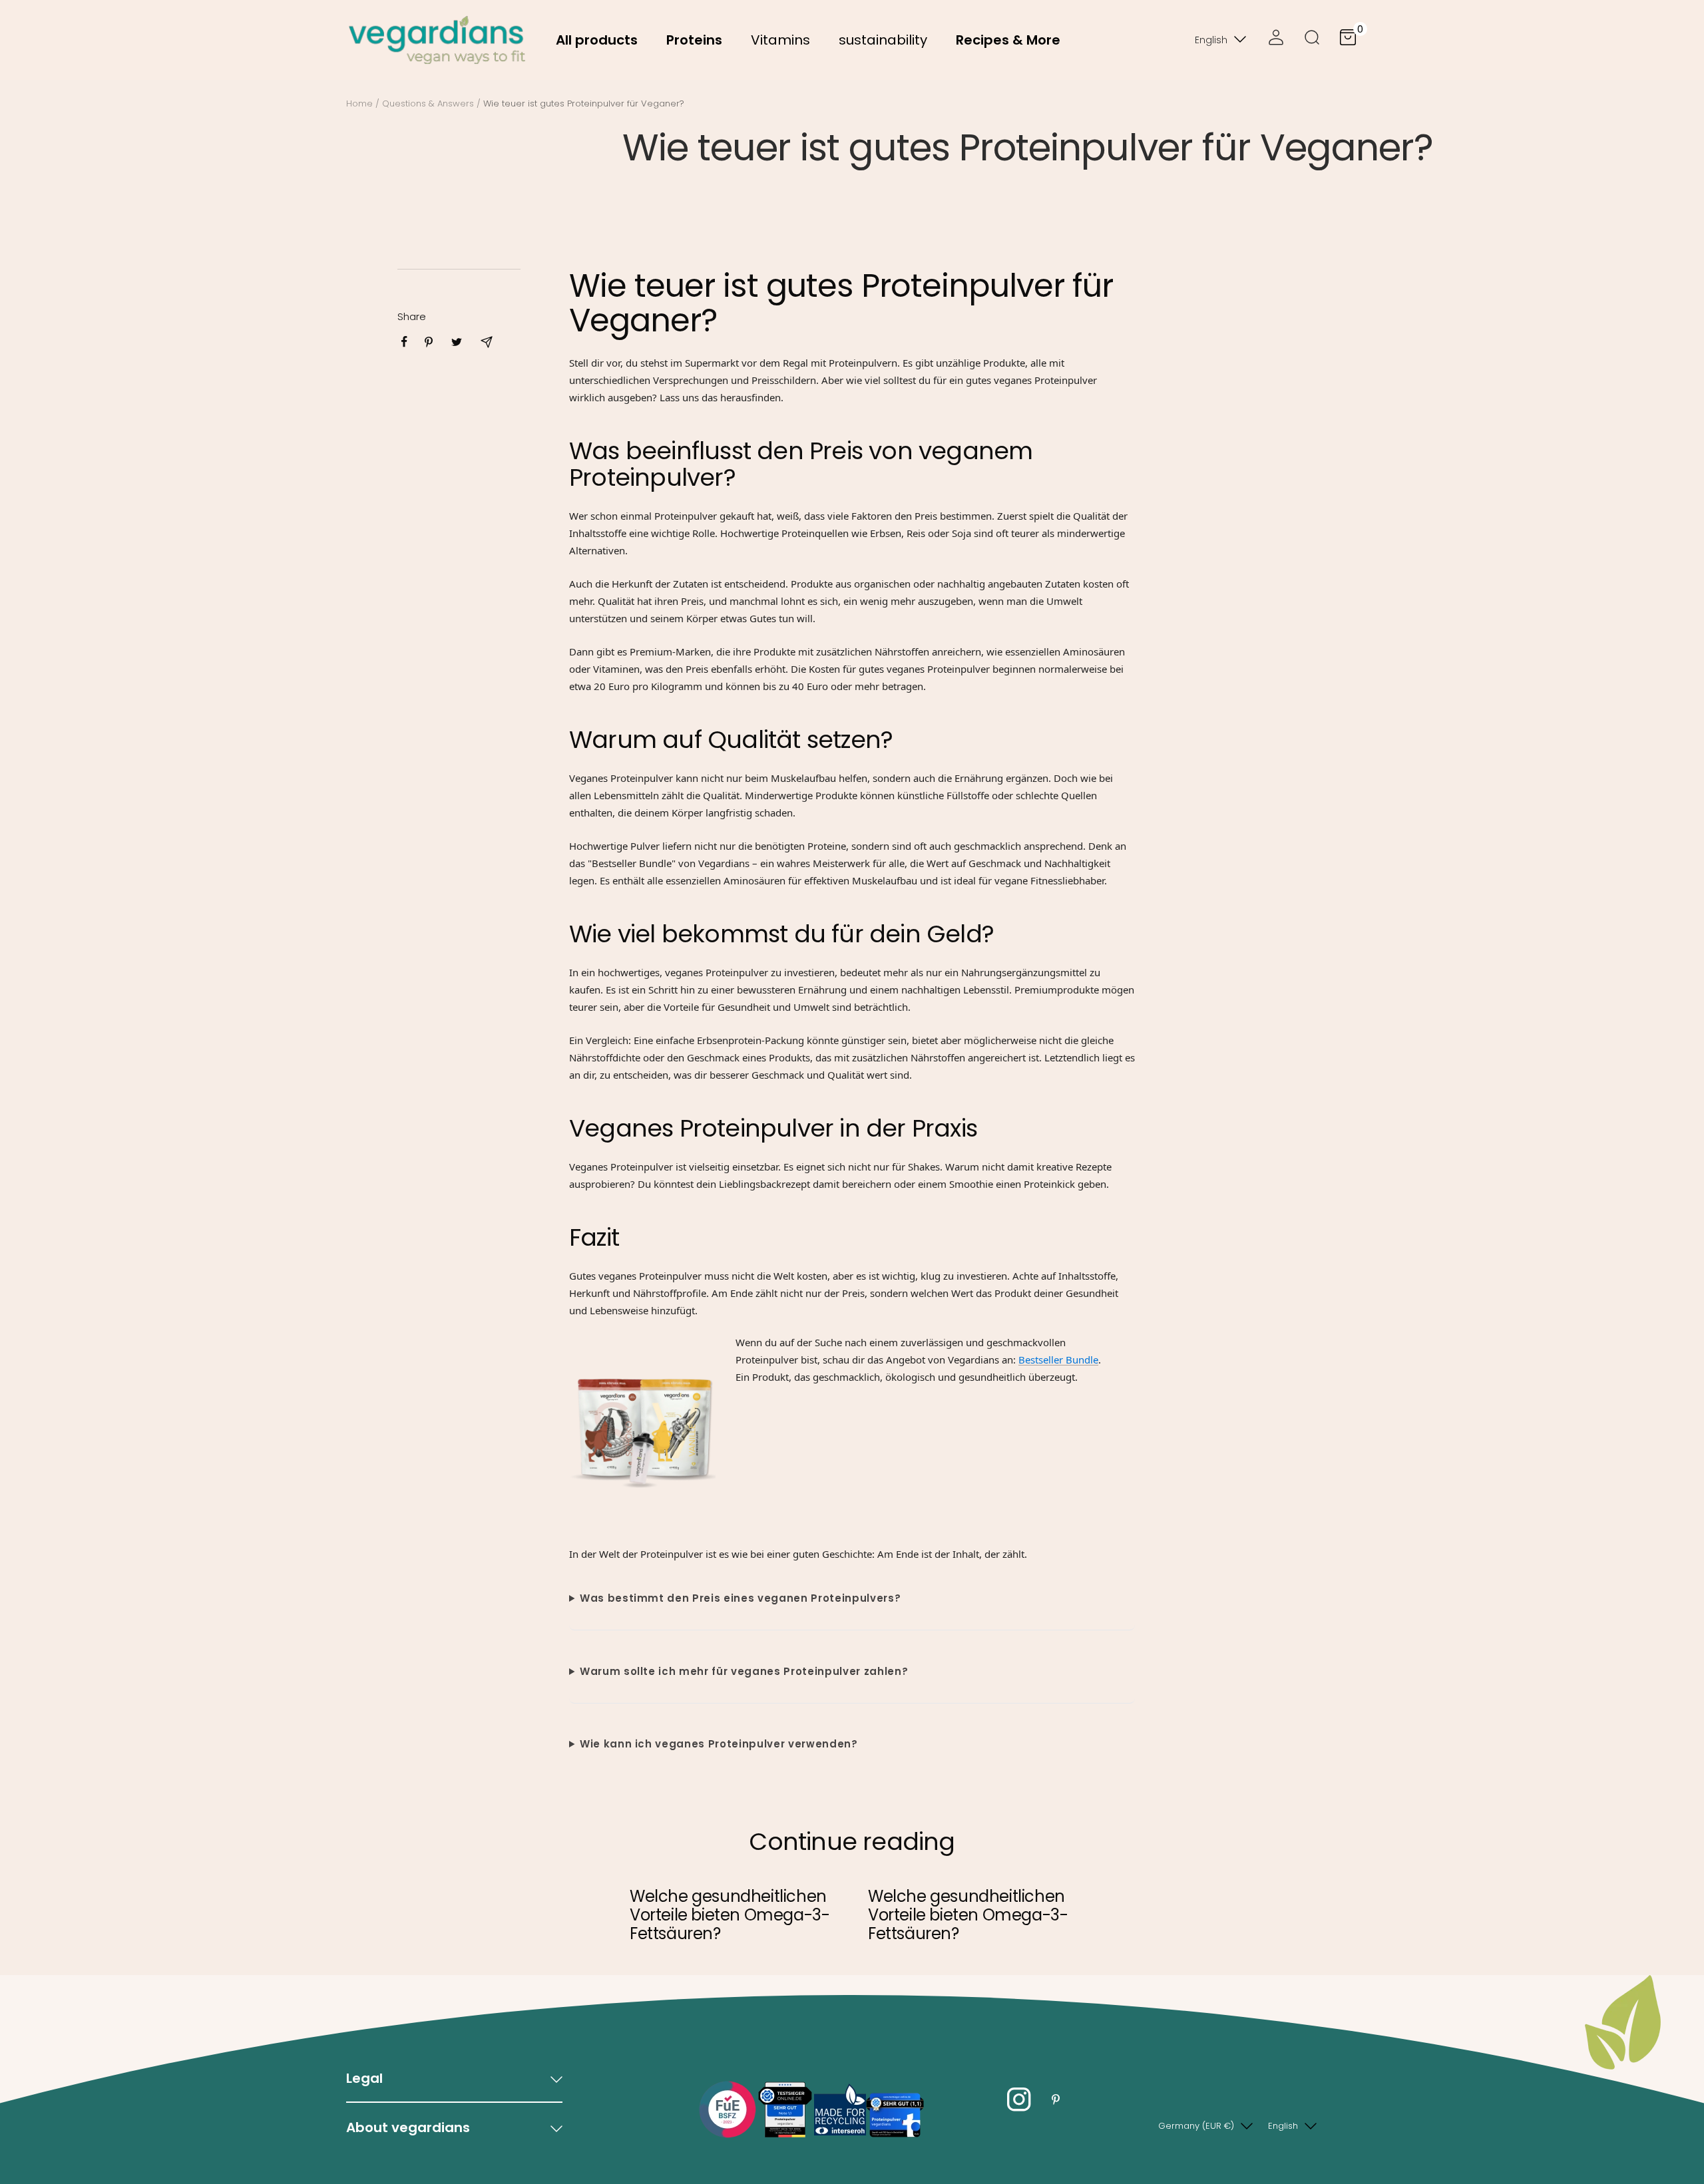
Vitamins (780, 40)
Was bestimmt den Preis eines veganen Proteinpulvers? (740, 1598)
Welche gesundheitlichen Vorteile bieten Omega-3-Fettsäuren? (730, 1915)
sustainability (883, 40)
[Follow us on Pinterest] (1055, 2100)
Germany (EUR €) (1196, 2126)
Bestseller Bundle (1058, 1360)
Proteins (694, 40)
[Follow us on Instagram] (1019, 2100)
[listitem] (404, 342)
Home (359, 103)
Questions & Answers (428, 103)
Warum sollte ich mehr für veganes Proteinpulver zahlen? (744, 1671)
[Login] (1276, 40)
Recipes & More (1008, 40)
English (1211, 40)
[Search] (1312, 40)
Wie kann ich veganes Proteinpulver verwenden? (719, 1744)
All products (597, 40)
